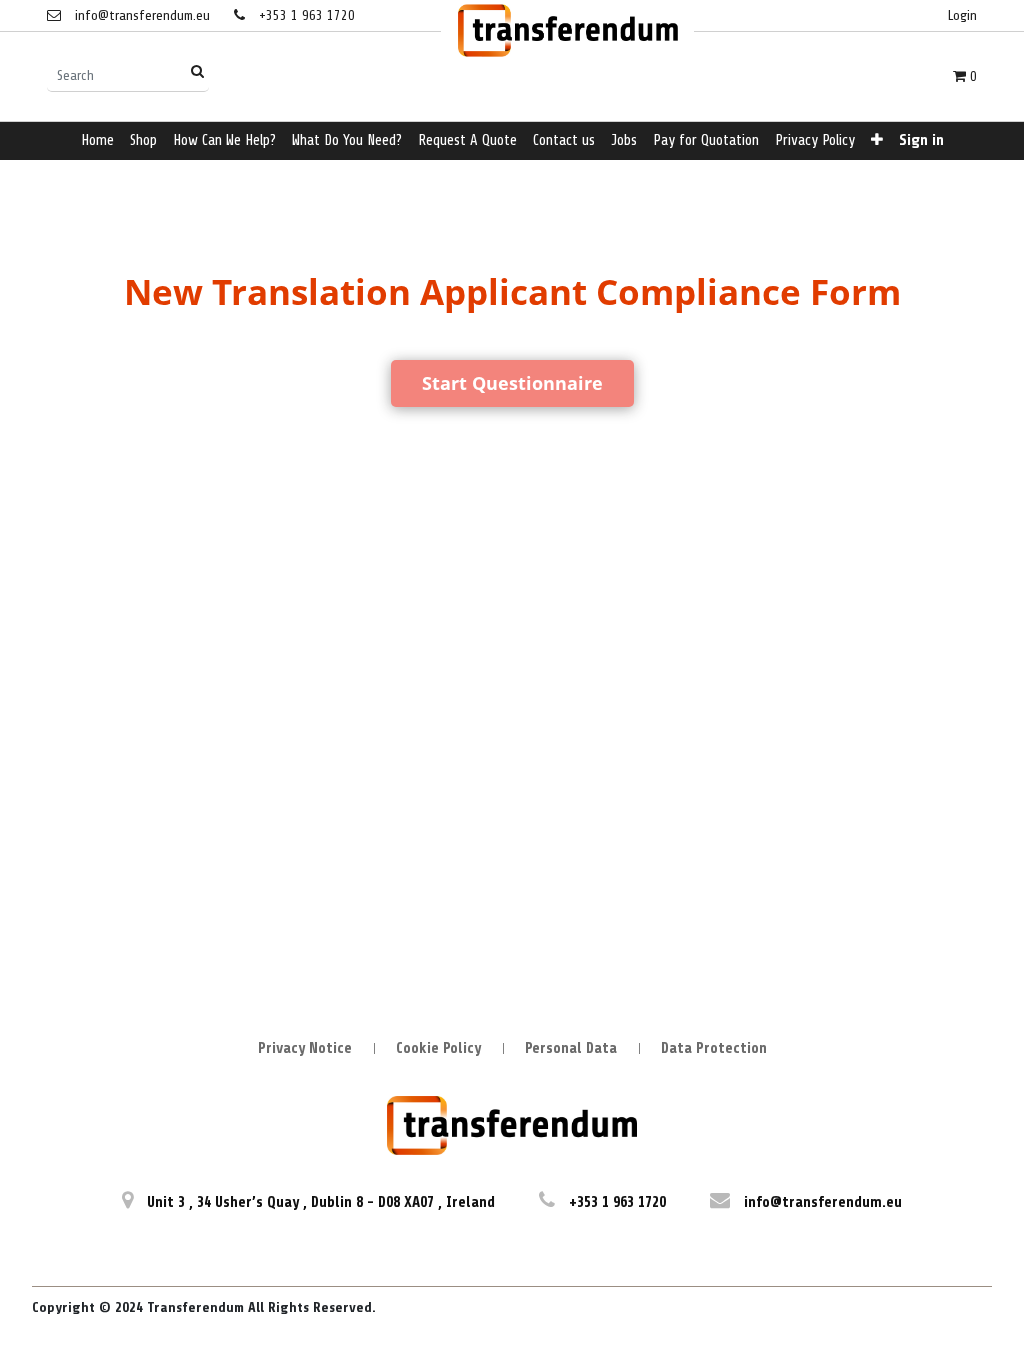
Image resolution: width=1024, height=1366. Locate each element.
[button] (877, 141)
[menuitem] (97, 141)
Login (962, 15)
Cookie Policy (438, 1048)
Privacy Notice (305, 1048)
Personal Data (571, 1048)
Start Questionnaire (512, 383)
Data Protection (714, 1048)
